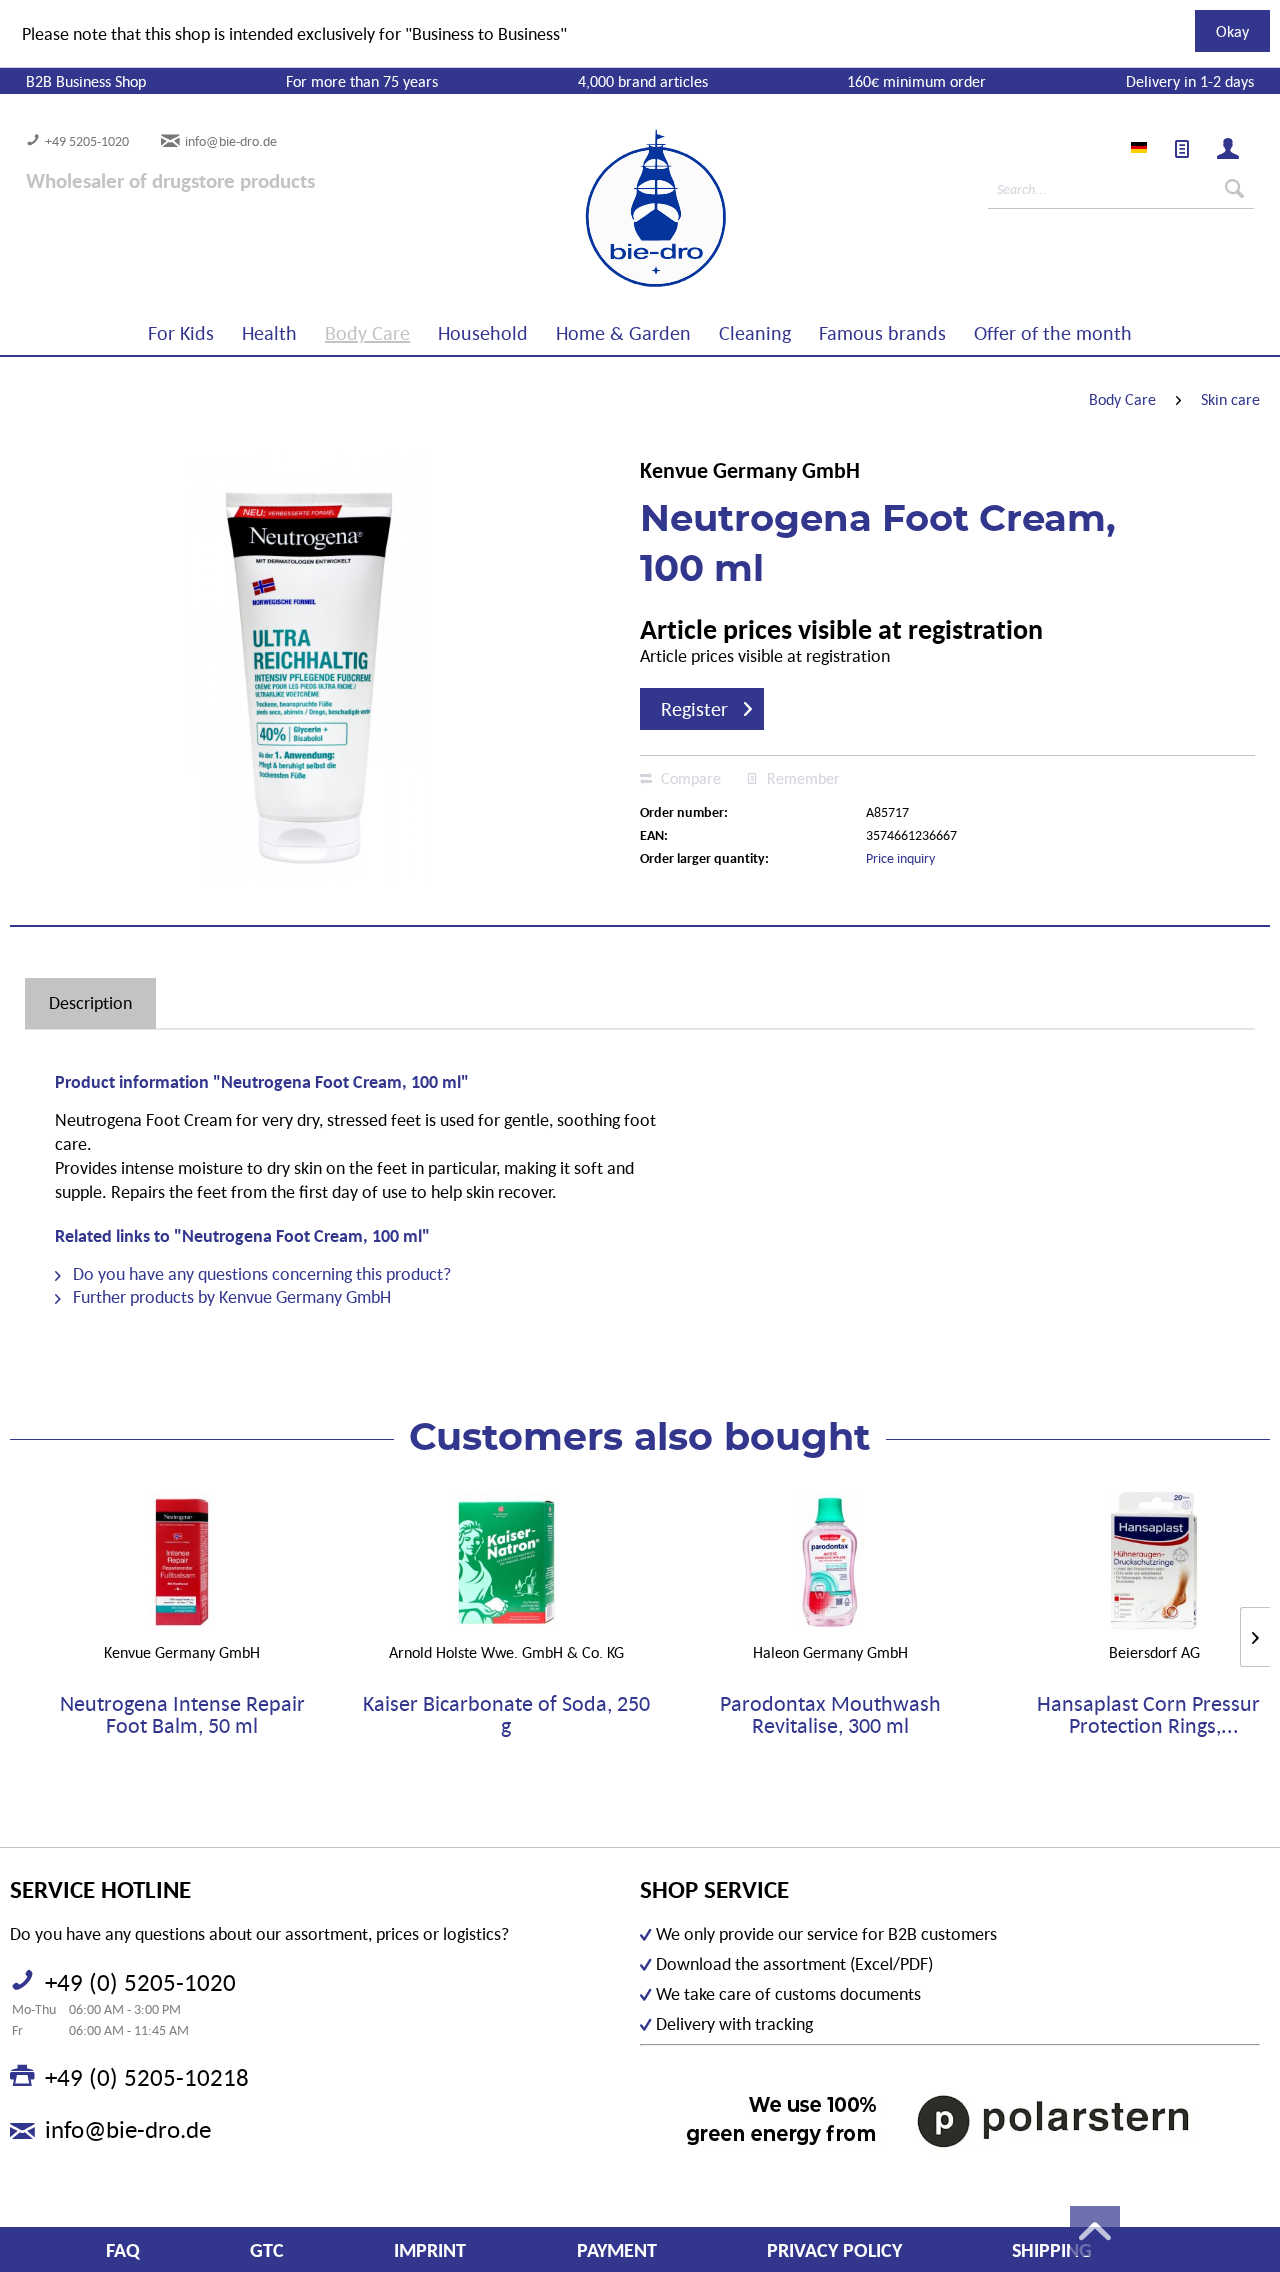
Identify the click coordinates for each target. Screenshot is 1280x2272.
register (694, 709)
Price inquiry (900, 858)
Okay (1232, 31)
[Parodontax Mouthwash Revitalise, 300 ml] (830, 1562)
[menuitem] (1182, 149)
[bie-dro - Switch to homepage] (595, 209)
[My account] (1228, 149)
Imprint (430, 2250)
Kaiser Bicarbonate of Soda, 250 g (506, 1715)
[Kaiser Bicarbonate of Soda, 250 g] (506, 1562)
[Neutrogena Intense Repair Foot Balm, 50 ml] (182, 1562)
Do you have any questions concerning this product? (260, 1273)
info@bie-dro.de (231, 141)
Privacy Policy (834, 2250)
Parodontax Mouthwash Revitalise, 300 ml (830, 1715)
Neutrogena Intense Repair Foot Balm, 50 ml (182, 1715)
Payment (617, 2250)
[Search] (1234, 189)
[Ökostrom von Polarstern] (950, 2120)
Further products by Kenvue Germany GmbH (230, 1296)
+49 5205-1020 (87, 141)
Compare (689, 778)
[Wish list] (1182, 149)
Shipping (1052, 2250)
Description (90, 1002)
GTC (267, 2250)
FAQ (123, 2250)
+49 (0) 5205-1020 (140, 1982)
